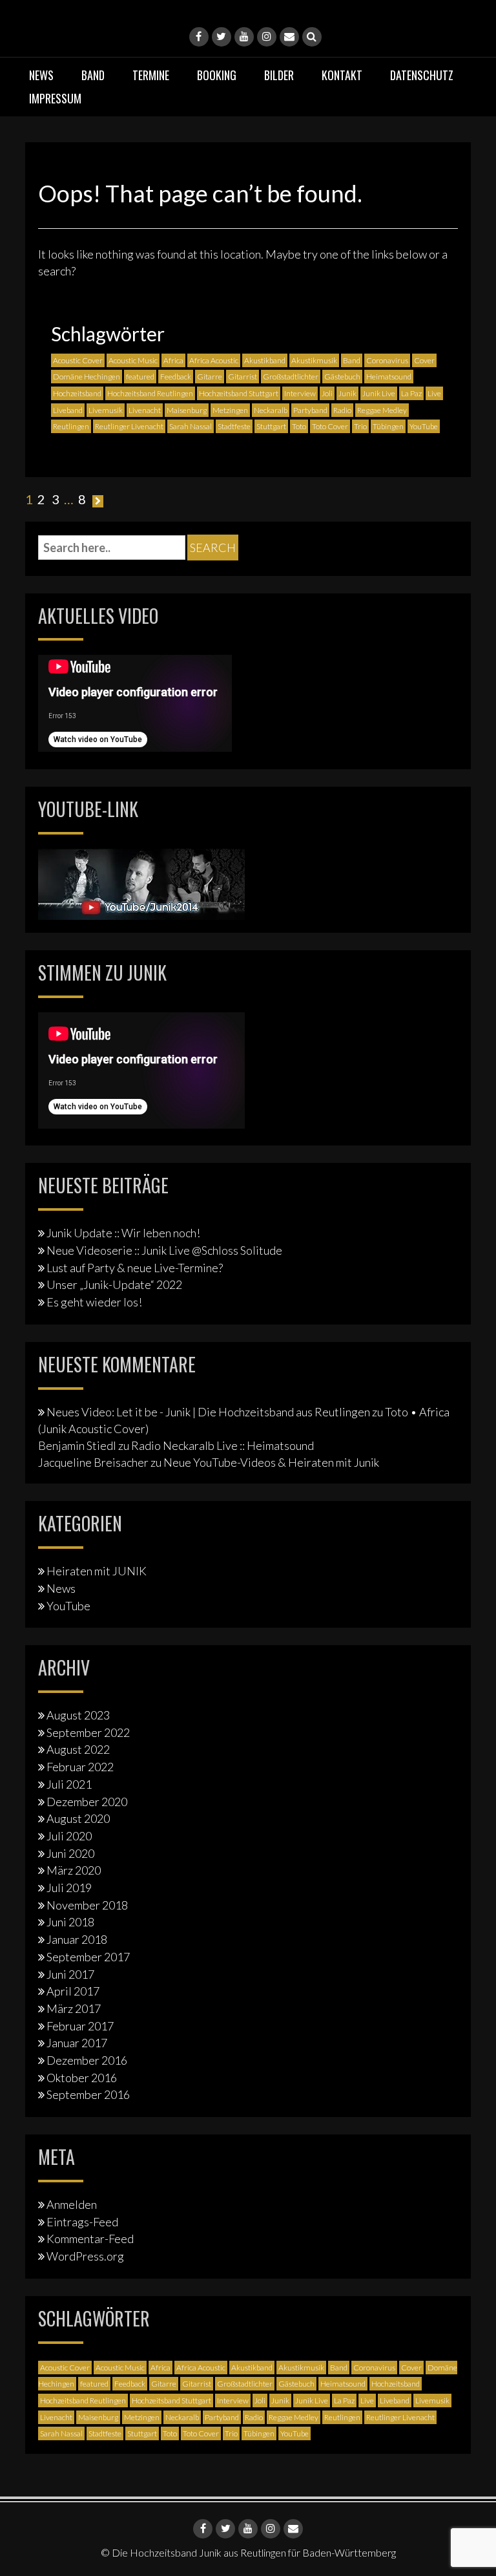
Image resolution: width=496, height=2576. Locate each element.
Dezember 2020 (87, 1802)
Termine (151, 75)
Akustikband (265, 360)
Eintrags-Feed (82, 2222)
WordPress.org (85, 2256)
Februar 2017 (80, 2026)
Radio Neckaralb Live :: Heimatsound (222, 1445)
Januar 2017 (77, 2043)
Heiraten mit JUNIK (97, 1571)
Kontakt (342, 75)
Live (434, 393)
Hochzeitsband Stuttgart (239, 393)
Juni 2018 (70, 1922)
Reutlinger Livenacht (129, 426)
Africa (173, 360)
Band (93, 75)
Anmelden (72, 2204)
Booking (217, 75)
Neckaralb (271, 410)
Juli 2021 (69, 1784)
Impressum (55, 98)
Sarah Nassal (191, 426)
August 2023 (78, 1715)
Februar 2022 (80, 1767)
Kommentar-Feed (90, 2239)
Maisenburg (187, 410)
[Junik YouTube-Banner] (141, 882)
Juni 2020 (70, 1853)
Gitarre (210, 377)
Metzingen (230, 410)
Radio (342, 410)
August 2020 (78, 1818)
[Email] (289, 37)
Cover (424, 360)
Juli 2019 (69, 1888)
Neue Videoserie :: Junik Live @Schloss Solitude (164, 1250)
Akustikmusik (314, 360)
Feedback (176, 377)
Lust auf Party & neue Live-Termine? (135, 1268)
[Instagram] (267, 37)
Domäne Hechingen (87, 377)
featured (140, 377)
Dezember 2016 (87, 2060)
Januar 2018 (77, 1939)
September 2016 (88, 2094)
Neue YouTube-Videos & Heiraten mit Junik (271, 1462)
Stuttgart (271, 426)
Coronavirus (387, 360)
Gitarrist (243, 377)
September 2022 (88, 1732)
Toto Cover (330, 426)
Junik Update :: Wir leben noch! (123, 1233)
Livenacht (145, 410)
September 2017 (88, 1957)
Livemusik (106, 410)
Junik (347, 393)
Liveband (68, 410)
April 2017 (73, 1991)
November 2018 (87, 1905)
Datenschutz (422, 75)
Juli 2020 (69, 1836)
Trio (360, 426)
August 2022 (78, 1749)
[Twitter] (222, 37)
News (41, 75)
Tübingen (388, 426)
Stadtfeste (234, 426)
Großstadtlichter (291, 377)
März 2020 (74, 1870)
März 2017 (74, 2008)
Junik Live (379, 393)
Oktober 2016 (82, 2078)
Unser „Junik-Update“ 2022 (114, 1284)
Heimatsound (389, 377)
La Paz (411, 393)
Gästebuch (342, 377)
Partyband (310, 410)
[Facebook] (199, 37)
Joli (327, 393)
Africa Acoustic (214, 360)
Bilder (279, 75)
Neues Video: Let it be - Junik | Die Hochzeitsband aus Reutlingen (208, 1412)
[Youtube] (244, 37)
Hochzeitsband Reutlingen (150, 393)
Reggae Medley (382, 410)
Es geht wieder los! (94, 1302)
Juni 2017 (70, 1974)
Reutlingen (71, 426)
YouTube (424, 426)
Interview (300, 393)
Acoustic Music (133, 360)
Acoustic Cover (78, 360)
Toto (299, 426)
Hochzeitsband (77, 393)
